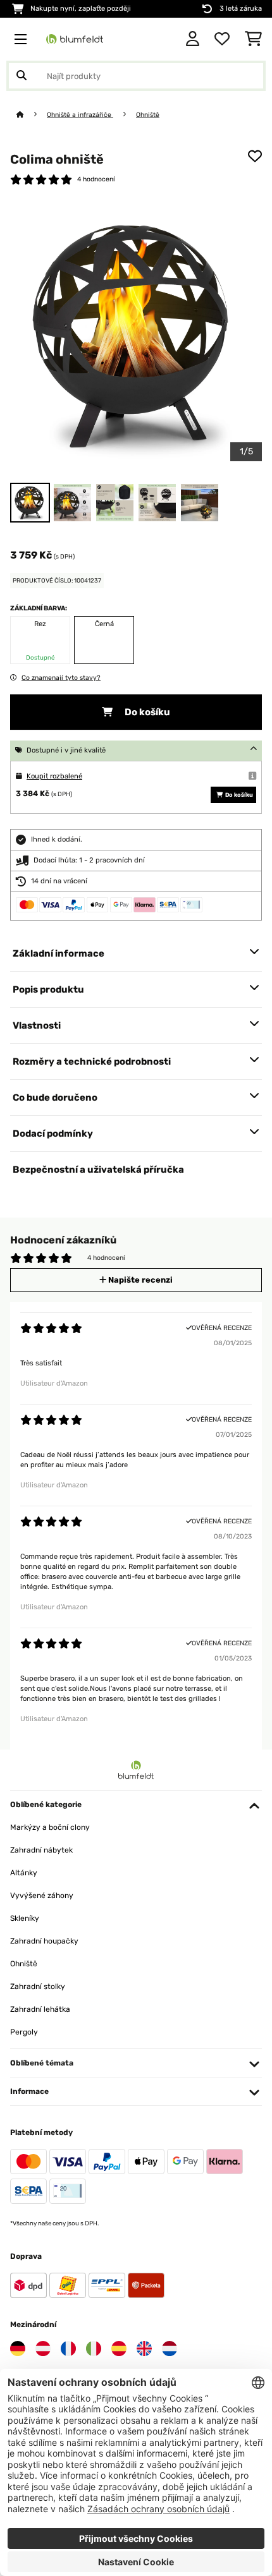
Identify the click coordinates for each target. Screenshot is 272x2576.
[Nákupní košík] (253, 39)
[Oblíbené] (222, 39)
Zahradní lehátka (40, 2009)
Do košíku (146, 712)
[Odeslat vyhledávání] (22, 76)
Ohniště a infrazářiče (80, 115)
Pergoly (24, 2032)
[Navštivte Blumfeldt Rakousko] (43, 2349)
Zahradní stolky (38, 1986)
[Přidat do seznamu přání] (255, 156)
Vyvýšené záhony (42, 1896)
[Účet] (193, 39)
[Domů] (32, 115)
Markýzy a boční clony (50, 1827)
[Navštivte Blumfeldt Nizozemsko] (170, 2349)
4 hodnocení (96, 179)
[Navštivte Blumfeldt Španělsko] (119, 2349)
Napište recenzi (139, 1280)
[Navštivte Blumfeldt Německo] (18, 2349)
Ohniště (148, 115)
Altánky (24, 1873)
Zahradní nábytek (41, 1850)
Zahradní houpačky (44, 1941)
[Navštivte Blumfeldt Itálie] (94, 2349)
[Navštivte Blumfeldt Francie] (68, 2349)
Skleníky (25, 1918)
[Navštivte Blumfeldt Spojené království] (144, 2349)
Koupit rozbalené (54, 776)
